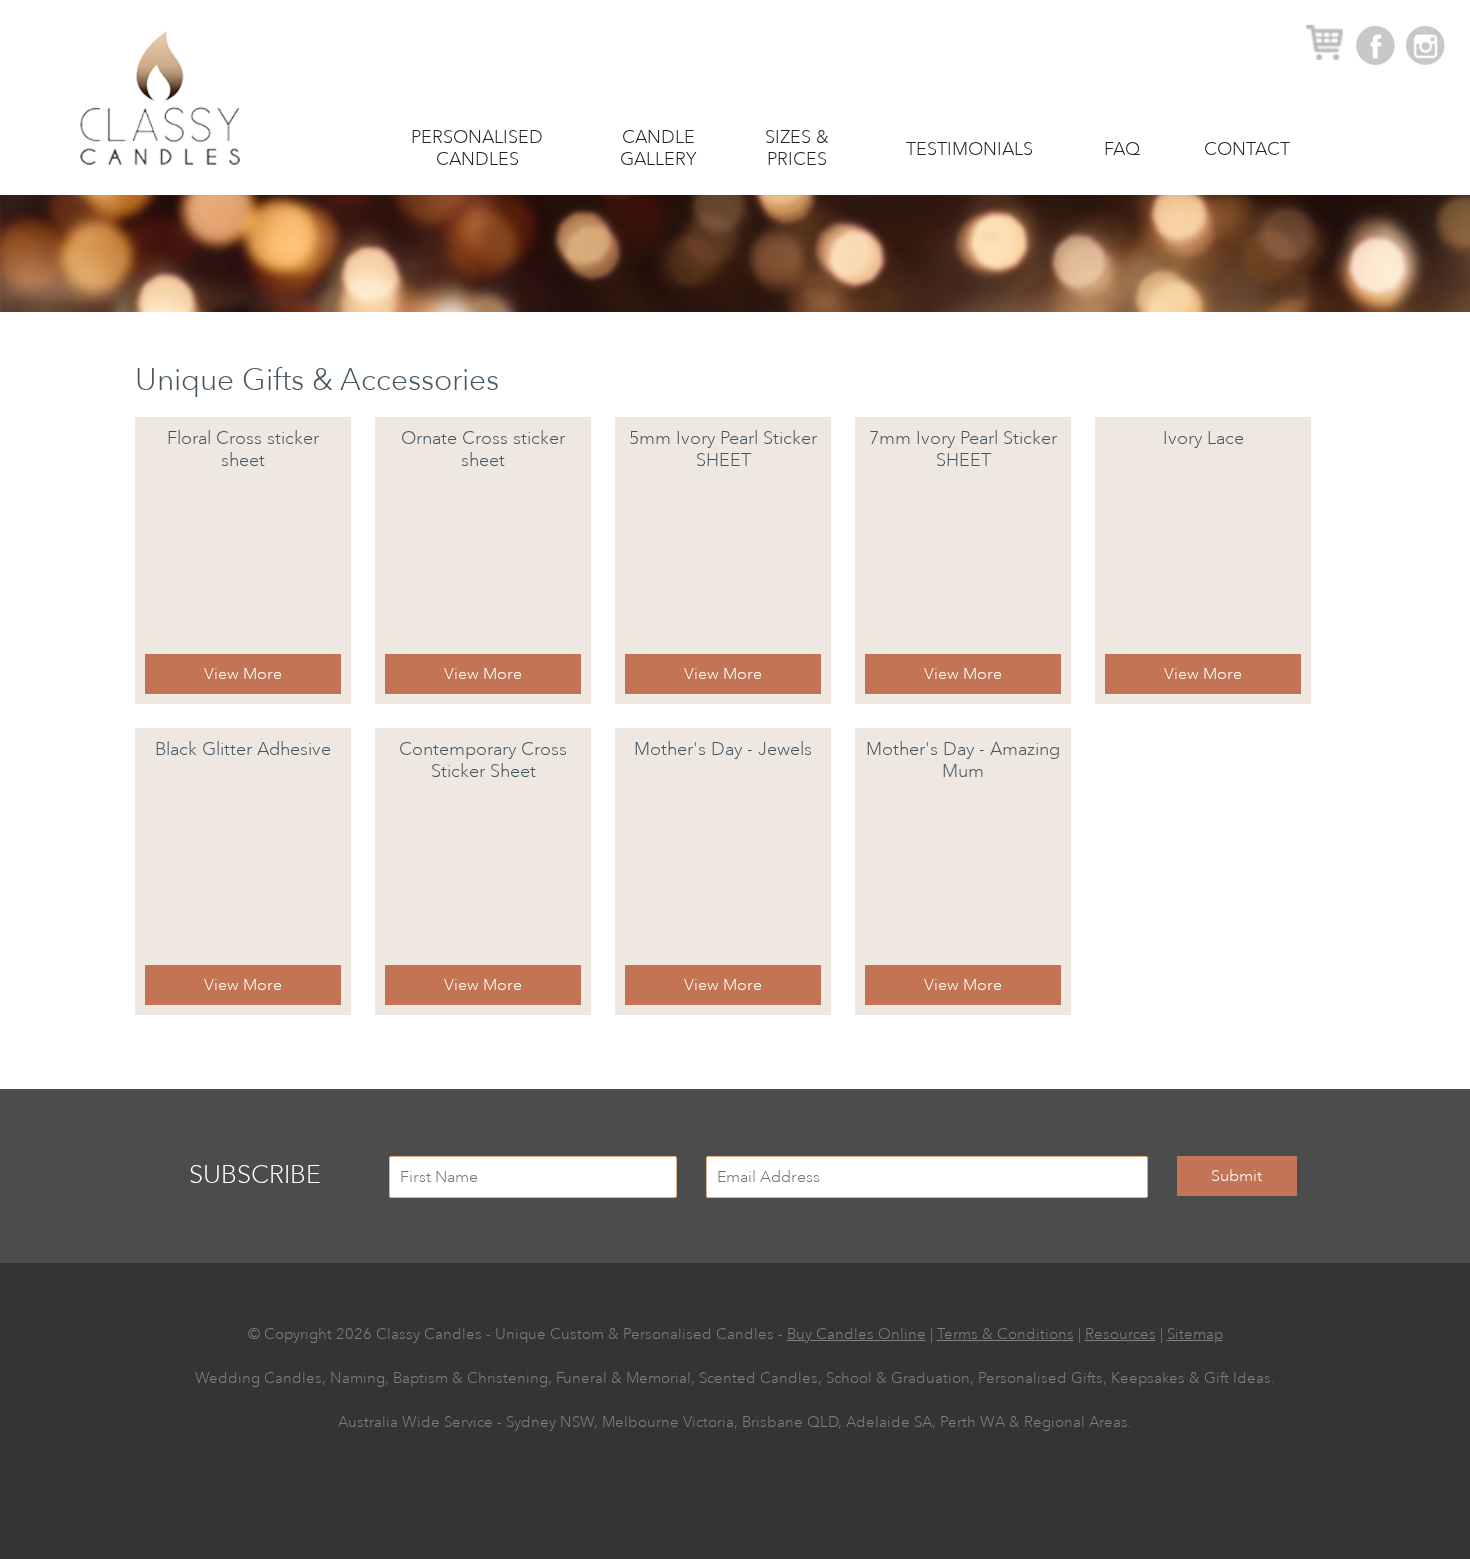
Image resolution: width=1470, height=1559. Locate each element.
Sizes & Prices (797, 148)
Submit (1236, 1176)
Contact (1247, 149)
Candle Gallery (658, 148)
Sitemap (1195, 1334)
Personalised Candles (477, 148)
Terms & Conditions (1005, 1334)
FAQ (1122, 149)
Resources (1120, 1334)
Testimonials (969, 149)
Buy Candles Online (856, 1334)
